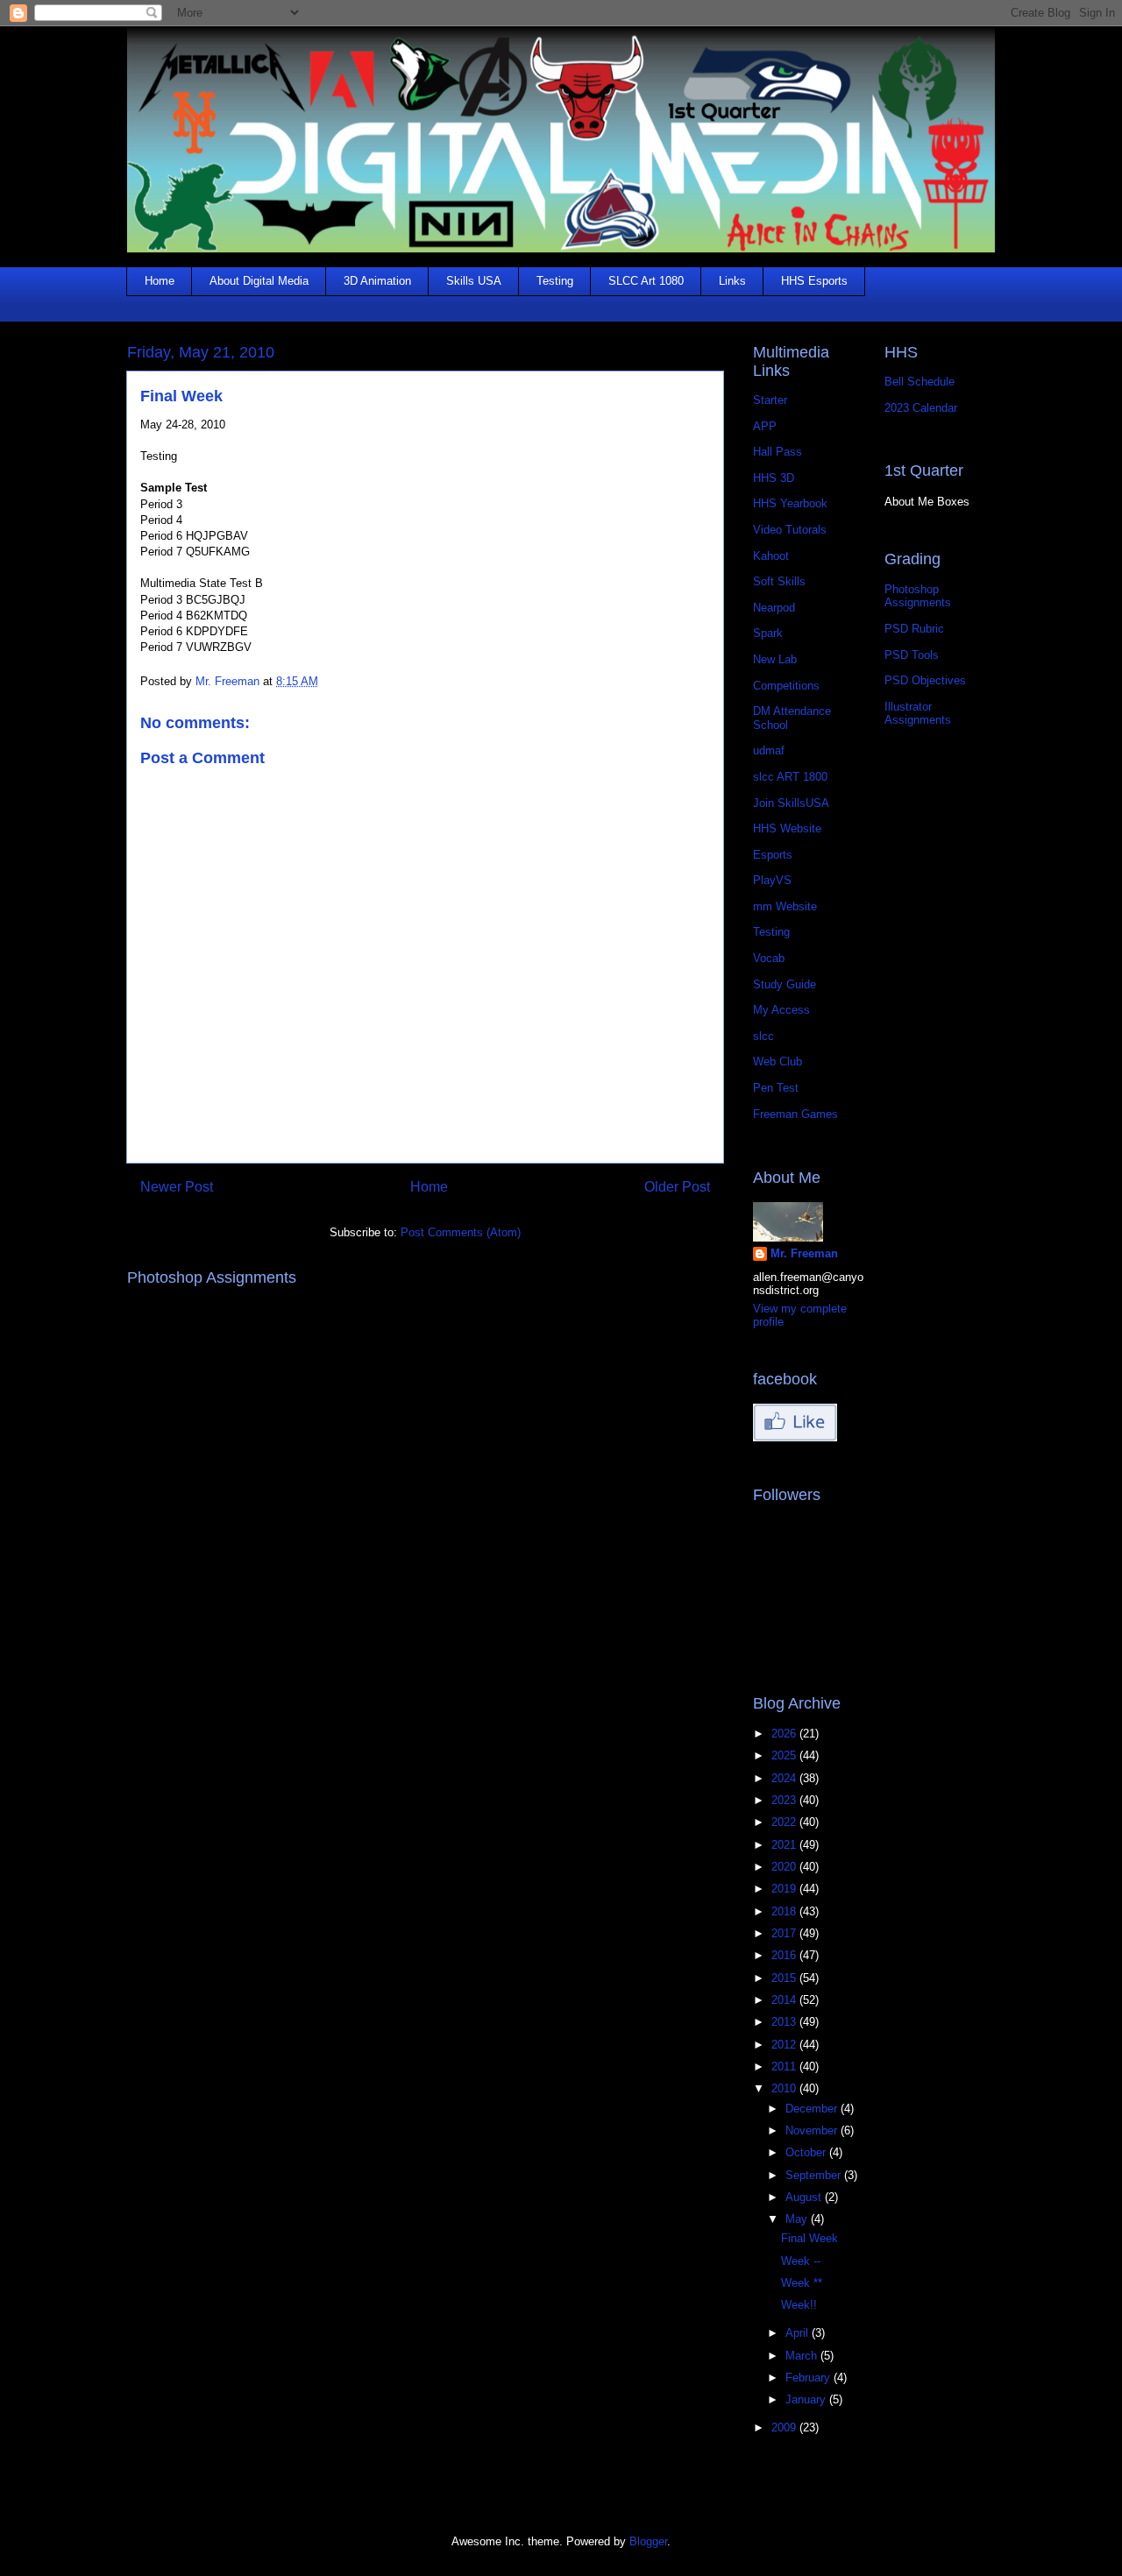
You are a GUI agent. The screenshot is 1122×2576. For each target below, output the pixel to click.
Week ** (802, 2283)
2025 (785, 1755)
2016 (785, 1955)
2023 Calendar (921, 408)
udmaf (769, 750)
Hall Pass (778, 452)
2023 (785, 1800)
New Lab (775, 659)
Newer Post (177, 1187)
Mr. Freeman (804, 1253)
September (815, 2175)
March (803, 2356)
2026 (785, 1734)
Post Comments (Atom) (461, 1232)
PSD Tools (912, 655)
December (813, 2109)
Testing (555, 281)
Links (732, 281)
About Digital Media (259, 281)
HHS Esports (814, 281)
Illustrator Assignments (918, 714)
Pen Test (776, 1088)
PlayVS (772, 880)
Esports (773, 855)
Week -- (801, 2261)
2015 (785, 1978)
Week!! (799, 2305)
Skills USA (474, 281)
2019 (785, 1889)
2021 (785, 1845)
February (810, 2378)
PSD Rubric (914, 629)
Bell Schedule (920, 382)
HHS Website (787, 828)
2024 (785, 1778)
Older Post (677, 1187)
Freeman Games (795, 1114)
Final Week (810, 2238)
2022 (785, 1822)
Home (160, 281)
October (807, 2152)
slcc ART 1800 (790, 777)
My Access (781, 1010)
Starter (770, 400)
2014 (785, 2000)
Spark (768, 633)
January (807, 2399)
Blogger (648, 2541)
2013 (785, 2022)
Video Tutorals (790, 530)
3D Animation (377, 281)
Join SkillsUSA (791, 803)
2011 (785, 2066)
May (798, 2219)
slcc (763, 1036)
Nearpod (774, 608)
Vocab (769, 958)
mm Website (785, 906)
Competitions (786, 686)
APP (765, 426)
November (813, 2130)
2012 (785, 2045)
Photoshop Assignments (918, 596)
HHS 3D (774, 478)
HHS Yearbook (790, 503)
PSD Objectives (925, 680)
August (805, 2197)
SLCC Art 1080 (646, 281)
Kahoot (771, 556)
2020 (785, 1867)
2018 (785, 1911)
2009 (785, 2427)
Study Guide (785, 984)
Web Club (778, 1062)
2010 (785, 2088)
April (799, 2333)
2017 (785, 1933)
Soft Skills (779, 581)
